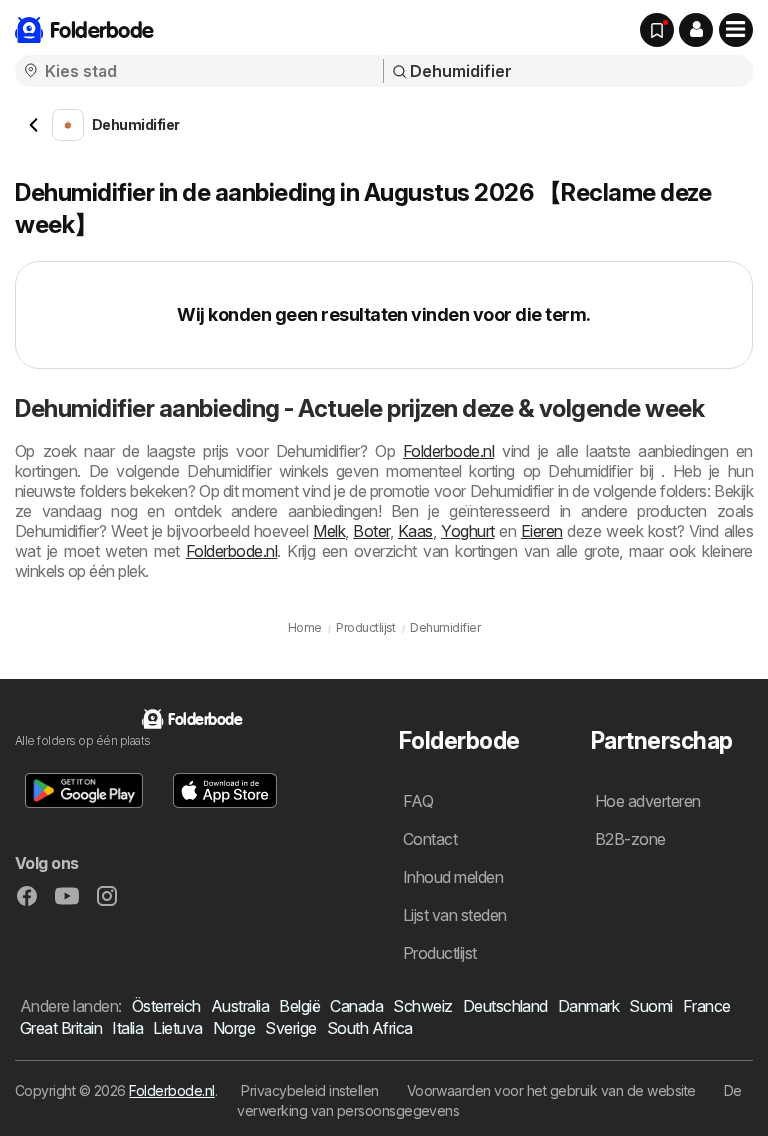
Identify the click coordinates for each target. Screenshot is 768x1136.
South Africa (370, 1028)
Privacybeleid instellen (309, 1090)
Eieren (542, 531)
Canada (356, 1006)
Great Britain (61, 1028)
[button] (696, 30)
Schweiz (422, 1006)
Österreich (166, 1006)
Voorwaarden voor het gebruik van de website (551, 1090)
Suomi (650, 1006)
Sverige (290, 1028)
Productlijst (440, 953)
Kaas (415, 531)
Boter (371, 531)
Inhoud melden (453, 877)
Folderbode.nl (448, 451)
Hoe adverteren (648, 801)
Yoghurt (467, 531)
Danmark (588, 1006)
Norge (234, 1028)
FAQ (418, 801)
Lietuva (177, 1028)
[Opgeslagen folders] (657, 30)
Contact (430, 839)
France (707, 1006)
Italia (127, 1028)
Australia (240, 1006)
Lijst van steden (455, 915)
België (299, 1006)
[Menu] (736, 30)
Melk (329, 531)
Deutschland (505, 1006)
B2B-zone (630, 839)
